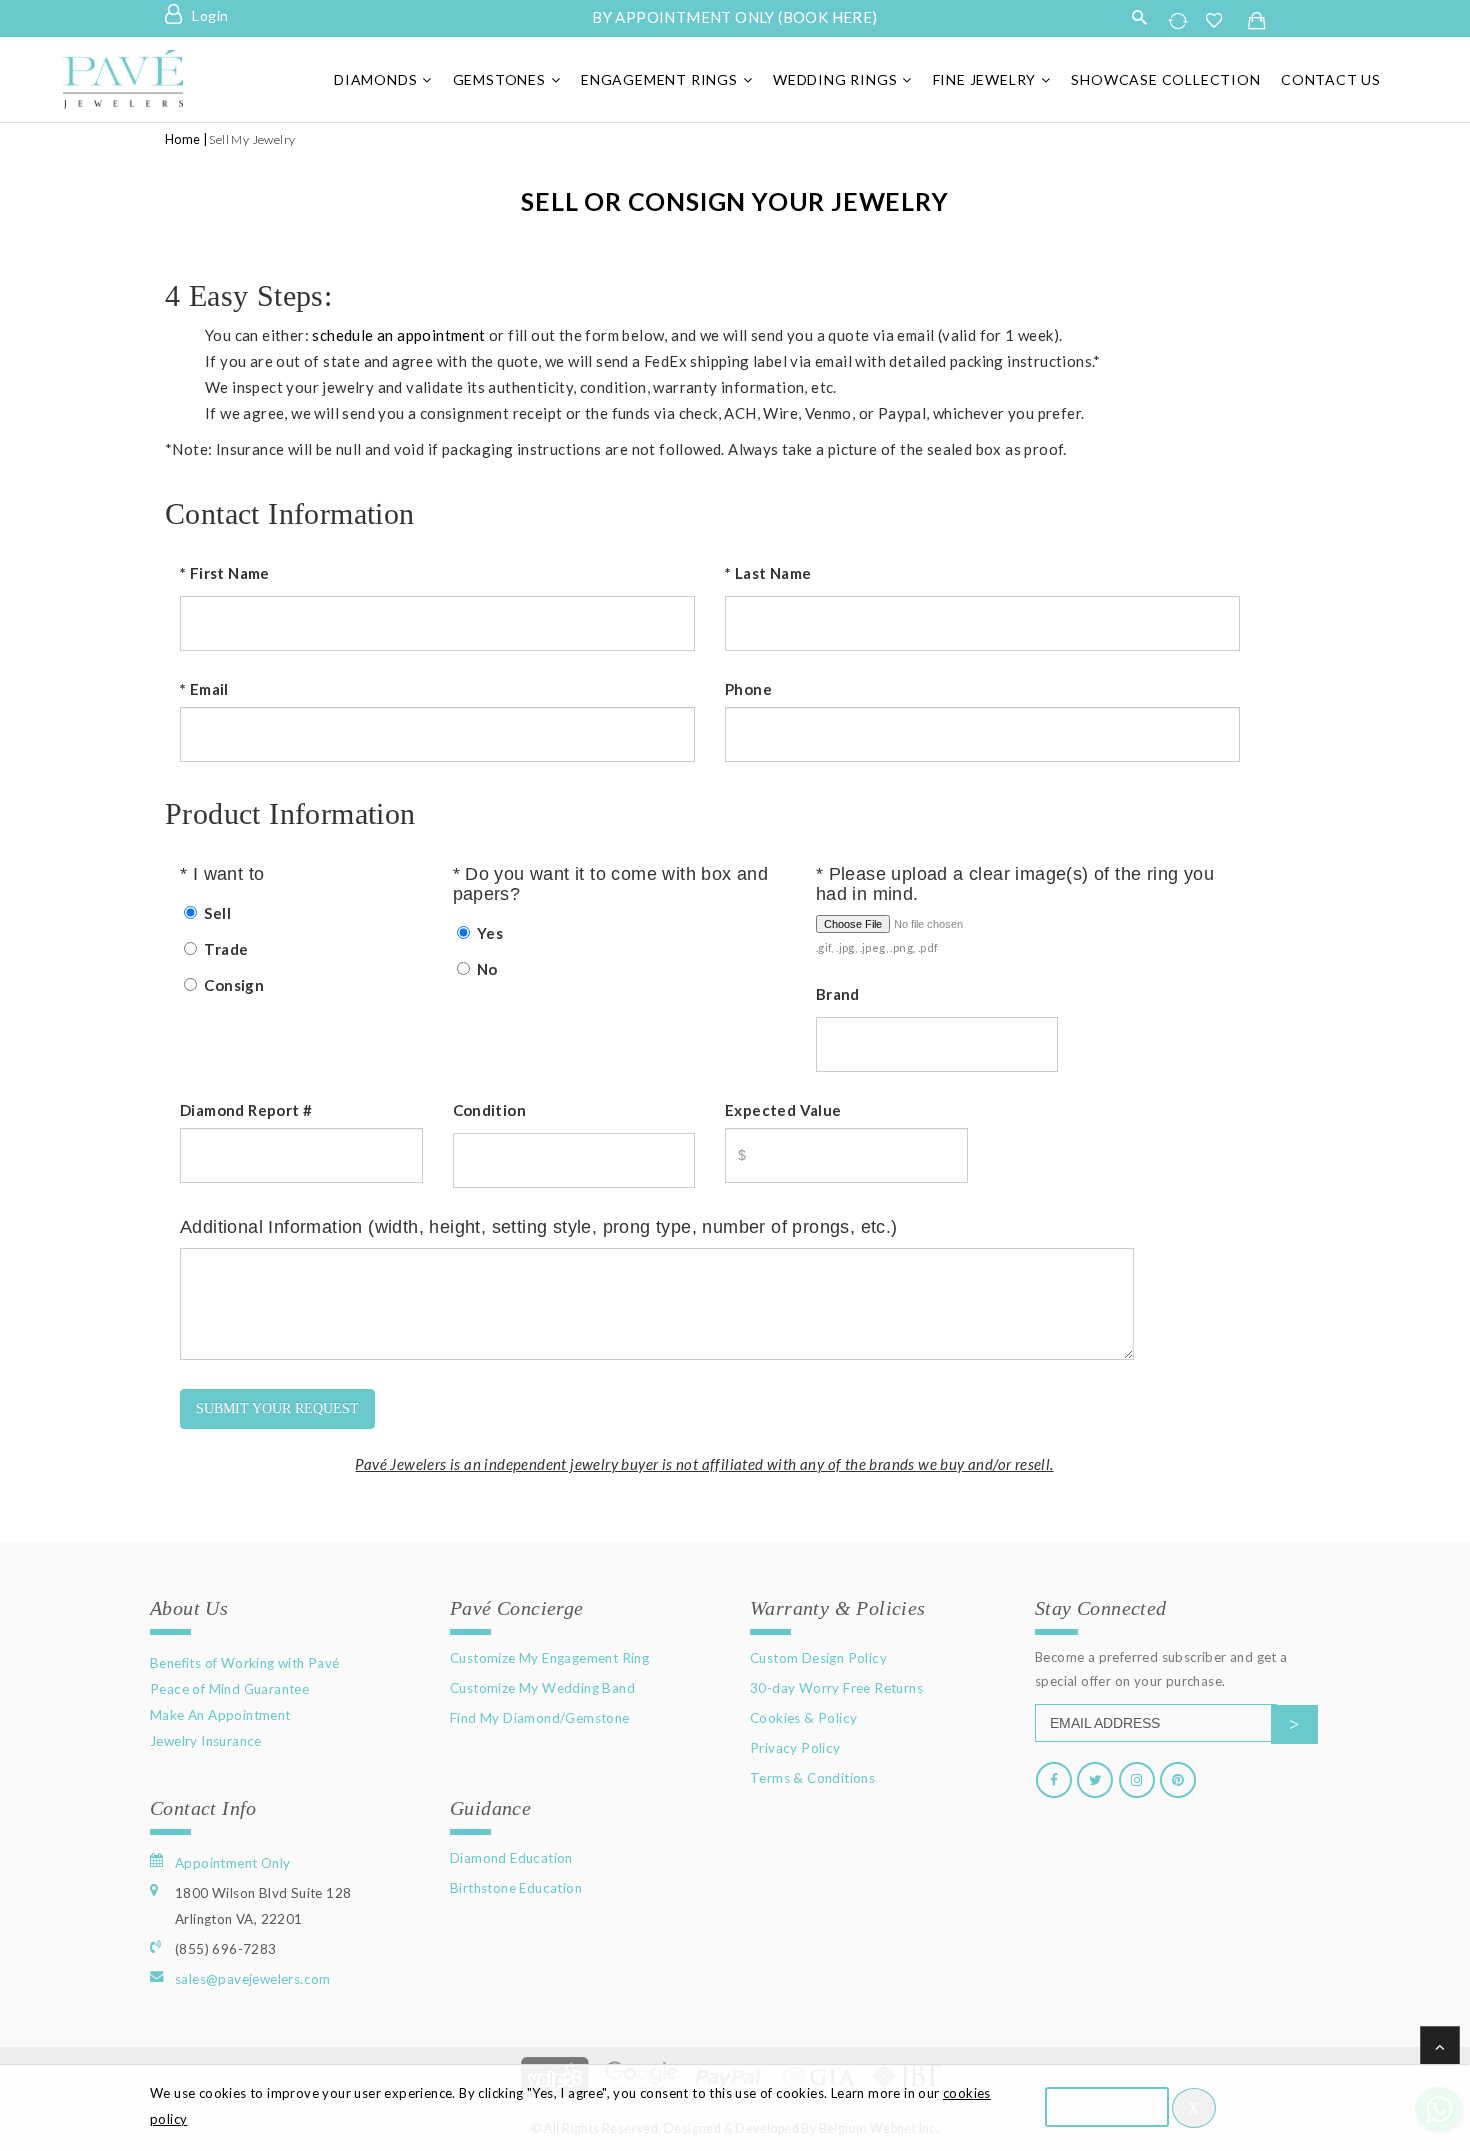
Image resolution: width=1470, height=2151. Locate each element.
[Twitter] (1095, 1780)
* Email (204, 689)
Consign (232, 985)
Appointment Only (232, 1863)
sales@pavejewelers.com (253, 1979)
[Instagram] (1137, 1780)
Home (183, 139)
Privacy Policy (795, 1748)
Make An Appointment (220, 1715)
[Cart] (1257, 22)
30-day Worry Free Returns (836, 1688)
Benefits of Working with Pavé (245, 1663)
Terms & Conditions (812, 1778)
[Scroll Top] (1440, 2046)
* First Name (225, 573)
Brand (838, 994)
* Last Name (768, 573)
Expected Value (783, 1110)
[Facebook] (1054, 1780)
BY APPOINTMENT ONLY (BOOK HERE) (734, 17)
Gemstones (499, 79)
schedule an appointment (398, 335)
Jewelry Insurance (206, 1741)
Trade (224, 949)
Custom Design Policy (818, 1658)
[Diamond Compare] (1180, 20)
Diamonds (375, 79)
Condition (490, 1110)
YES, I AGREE (1107, 2107)
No (486, 969)
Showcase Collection (1165, 79)
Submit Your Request (277, 1408)
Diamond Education (511, 1858)
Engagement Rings (659, 79)
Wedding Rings (835, 79)
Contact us (1331, 79)
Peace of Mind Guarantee (229, 1689)
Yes (489, 933)
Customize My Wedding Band (542, 1688)
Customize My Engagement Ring (549, 1658)
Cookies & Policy (803, 1718)
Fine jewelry (985, 79)
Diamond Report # (246, 1110)
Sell (216, 913)
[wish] (1220, 20)
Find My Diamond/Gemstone (540, 1718)
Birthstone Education (516, 1888)
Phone (748, 689)
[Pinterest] (1178, 1780)
